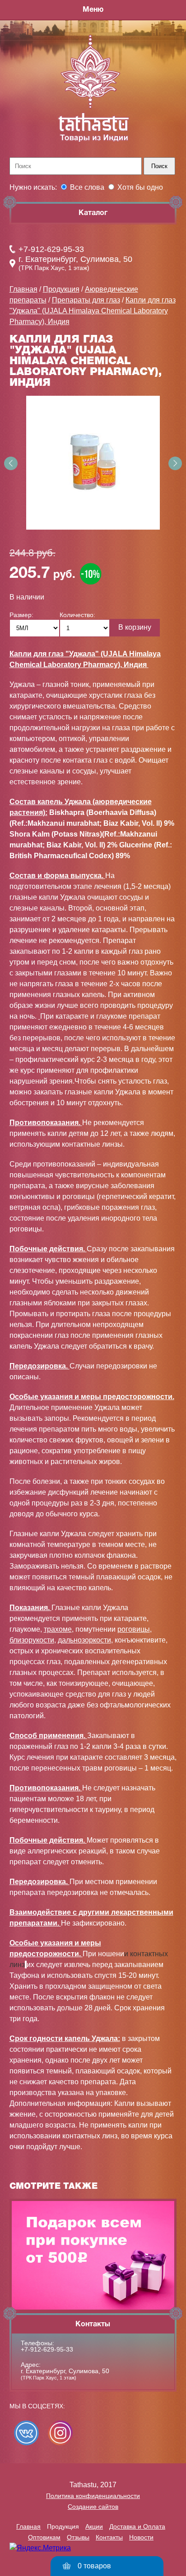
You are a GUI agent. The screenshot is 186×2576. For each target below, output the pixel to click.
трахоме (58, 1629)
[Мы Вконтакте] (26, 2433)
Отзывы (78, 2537)
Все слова (87, 187)
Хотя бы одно (140, 187)
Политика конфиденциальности (93, 2496)
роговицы (134, 1629)
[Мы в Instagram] (60, 2433)
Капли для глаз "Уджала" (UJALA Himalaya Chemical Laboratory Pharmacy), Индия (93, 311)
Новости (141, 2537)
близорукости (32, 1640)
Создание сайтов (93, 2507)
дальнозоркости (84, 1640)
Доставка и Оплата (137, 2526)
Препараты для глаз (86, 300)
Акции (94, 2526)
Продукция (61, 289)
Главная (23, 289)
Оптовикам (44, 2537)
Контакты (109, 2537)
